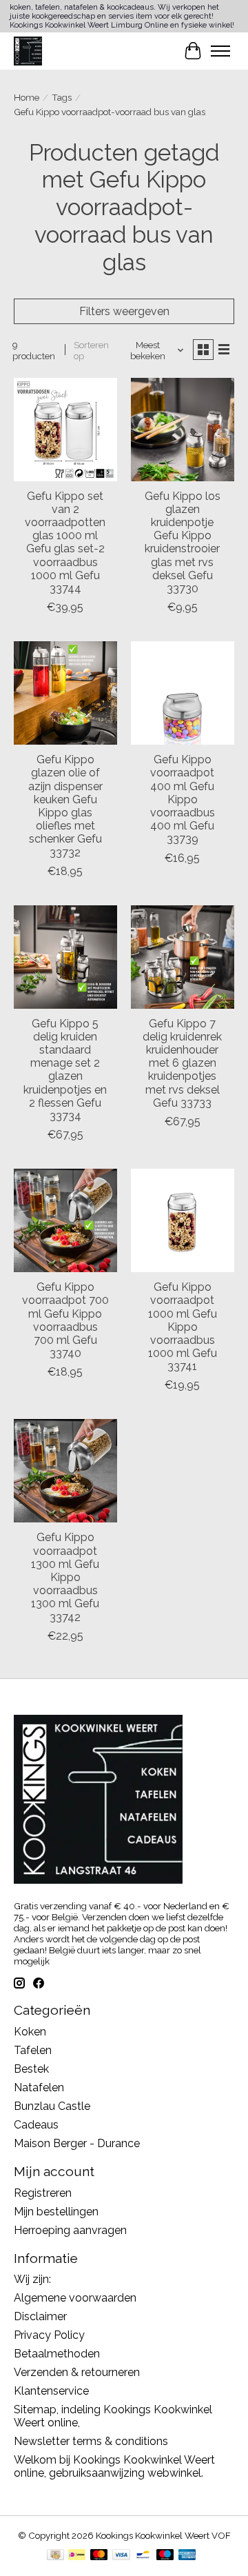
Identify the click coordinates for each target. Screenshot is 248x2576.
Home (27, 97)
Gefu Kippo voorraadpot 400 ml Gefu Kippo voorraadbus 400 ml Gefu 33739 (183, 799)
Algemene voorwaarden (75, 2298)
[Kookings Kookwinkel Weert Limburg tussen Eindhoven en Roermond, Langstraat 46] (28, 51)
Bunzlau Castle (52, 2106)
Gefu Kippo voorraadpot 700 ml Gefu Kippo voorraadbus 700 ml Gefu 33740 (65, 1320)
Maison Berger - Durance (77, 2143)
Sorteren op (91, 350)
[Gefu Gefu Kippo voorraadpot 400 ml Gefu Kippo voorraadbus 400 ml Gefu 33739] (183, 693)
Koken (30, 2032)
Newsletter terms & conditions (91, 2441)
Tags (62, 97)
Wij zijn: (32, 2279)
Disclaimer (40, 2316)
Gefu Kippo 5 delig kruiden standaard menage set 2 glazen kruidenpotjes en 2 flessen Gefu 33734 (65, 1070)
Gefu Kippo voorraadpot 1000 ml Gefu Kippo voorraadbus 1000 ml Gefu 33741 (183, 1327)
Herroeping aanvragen (70, 2230)
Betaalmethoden (57, 2354)
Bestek (31, 2069)
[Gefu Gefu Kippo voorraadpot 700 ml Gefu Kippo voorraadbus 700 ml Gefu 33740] (65, 1220)
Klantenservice (51, 2391)
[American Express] (187, 2556)
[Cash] (55, 2556)
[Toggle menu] (220, 51)
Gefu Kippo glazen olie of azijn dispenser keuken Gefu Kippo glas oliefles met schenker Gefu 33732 (65, 806)
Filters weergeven (124, 311)
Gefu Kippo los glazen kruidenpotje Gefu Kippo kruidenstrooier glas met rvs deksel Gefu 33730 (183, 542)
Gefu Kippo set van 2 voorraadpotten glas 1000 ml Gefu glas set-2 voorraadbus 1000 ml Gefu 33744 (65, 542)
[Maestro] (165, 2556)
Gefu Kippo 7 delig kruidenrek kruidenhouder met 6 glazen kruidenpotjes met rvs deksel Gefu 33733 (182, 1063)
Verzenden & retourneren (77, 2372)
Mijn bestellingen (56, 2212)
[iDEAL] (77, 2556)
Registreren (43, 2193)
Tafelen (33, 2050)
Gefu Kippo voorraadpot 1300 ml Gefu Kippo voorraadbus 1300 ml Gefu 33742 (65, 1577)
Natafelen (39, 2087)
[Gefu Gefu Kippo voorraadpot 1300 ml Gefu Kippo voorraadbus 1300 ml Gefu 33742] (65, 1471)
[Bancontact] (143, 2556)
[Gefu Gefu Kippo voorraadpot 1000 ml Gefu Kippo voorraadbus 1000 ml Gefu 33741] (183, 1220)
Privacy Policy (49, 2335)
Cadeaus (36, 2125)
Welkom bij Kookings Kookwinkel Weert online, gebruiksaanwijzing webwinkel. (114, 2466)
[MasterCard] (99, 2556)
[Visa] (121, 2556)
